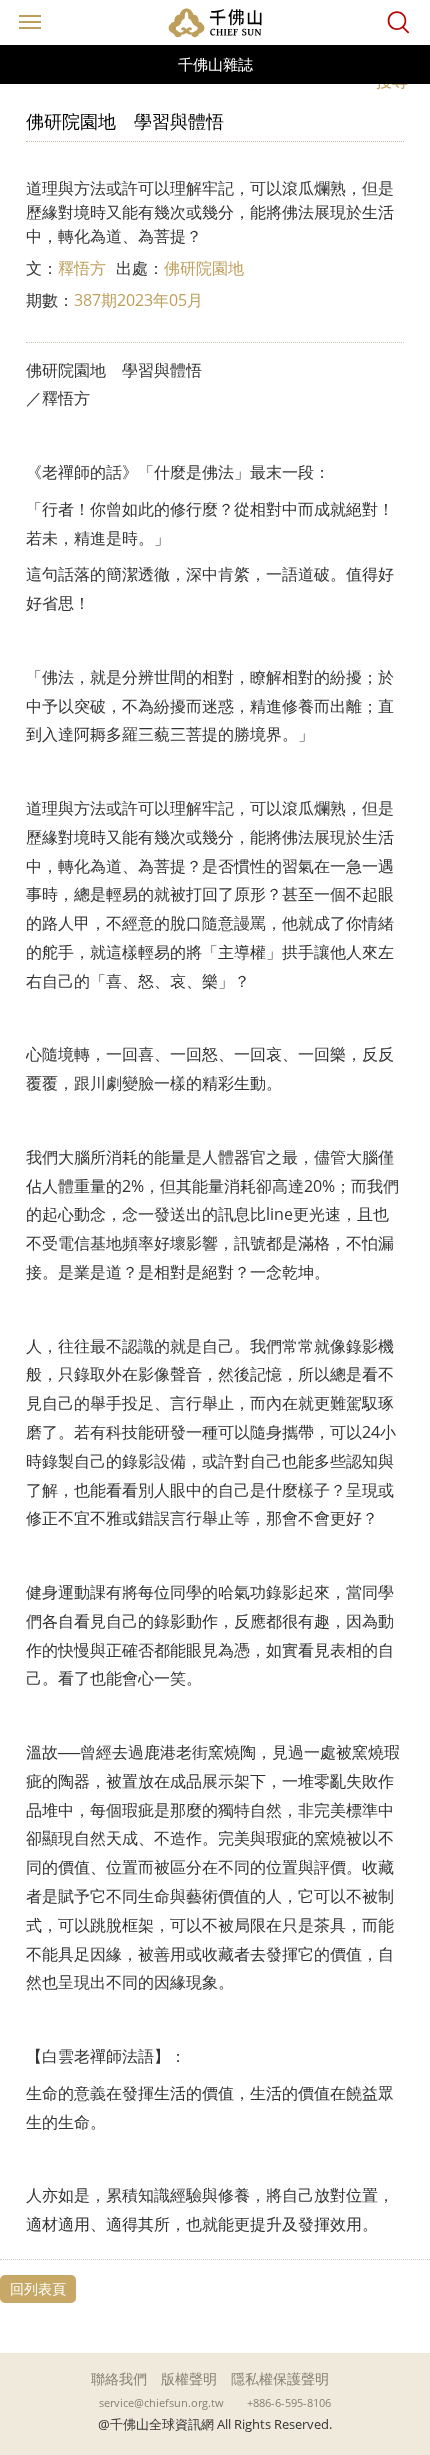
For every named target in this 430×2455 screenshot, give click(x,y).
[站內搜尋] (398, 22)
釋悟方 (82, 268)
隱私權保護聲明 (280, 2378)
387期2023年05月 (138, 300)
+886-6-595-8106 (289, 2403)
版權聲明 (189, 2378)
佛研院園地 (204, 268)
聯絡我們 (119, 2378)
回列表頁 (38, 2288)
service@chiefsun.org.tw (161, 2403)
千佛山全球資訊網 (215, 22)
